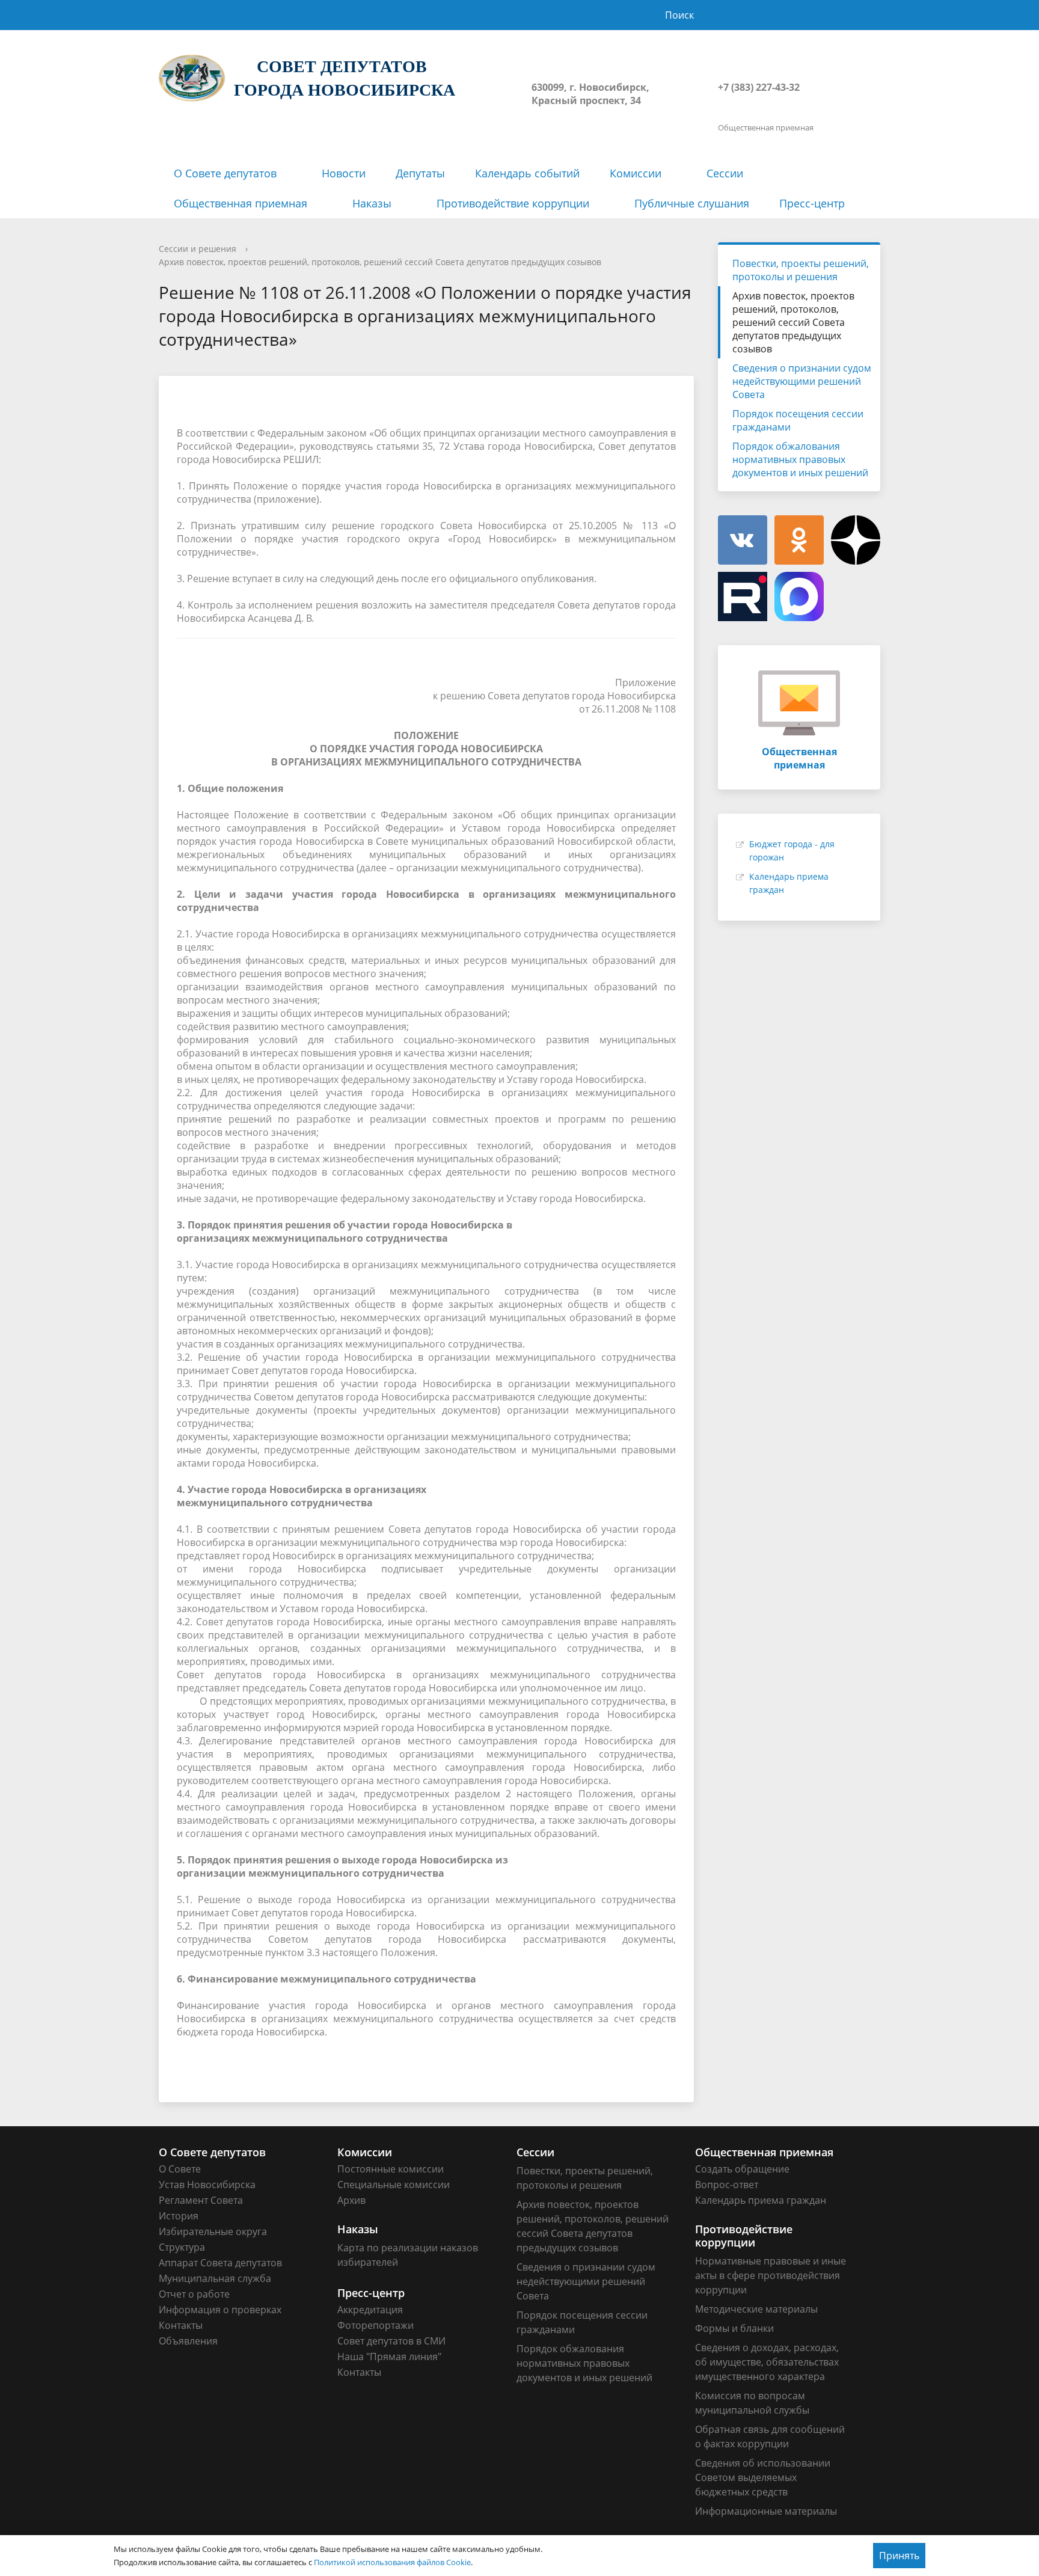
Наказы (372, 203)
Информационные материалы (766, 2511)
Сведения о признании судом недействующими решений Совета (802, 381)
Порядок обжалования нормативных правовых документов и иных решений (800, 459)
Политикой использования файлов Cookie (392, 2562)
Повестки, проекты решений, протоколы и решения (801, 270)
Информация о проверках (220, 2310)
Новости (344, 173)
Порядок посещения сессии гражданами (798, 420)
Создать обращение (742, 2169)
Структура (182, 2247)
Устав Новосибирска (207, 2185)
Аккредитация (370, 2310)
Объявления (188, 2341)
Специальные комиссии (394, 2185)
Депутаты (420, 173)
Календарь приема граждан (761, 2200)
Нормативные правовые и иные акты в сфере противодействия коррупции (771, 2275)
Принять (899, 2556)
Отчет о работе (194, 2294)
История (179, 2216)
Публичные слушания (692, 203)
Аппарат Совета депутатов (220, 2263)
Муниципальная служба (215, 2278)
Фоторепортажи (375, 2325)
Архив (351, 2200)
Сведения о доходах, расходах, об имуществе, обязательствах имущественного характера (767, 2362)
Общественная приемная (241, 203)
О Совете (180, 2169)
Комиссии (636, 173)
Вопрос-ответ (727, 2185)
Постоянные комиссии (391, 2169)
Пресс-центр (812, 203)
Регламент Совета (201, 2200)
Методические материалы (756, 2309)
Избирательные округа (213, 2231)
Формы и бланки (734, 2328)
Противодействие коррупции (513, 203)
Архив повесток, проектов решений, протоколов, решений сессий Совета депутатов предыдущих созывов (380, 262)
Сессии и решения (198, 249)
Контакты (181, 2325)
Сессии (725, 173)
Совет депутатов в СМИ (391, 2341)
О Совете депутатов (225, 173)
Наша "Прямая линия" (389, 2357)
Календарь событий (527, 173)
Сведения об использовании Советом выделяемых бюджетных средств (763, 2477)
